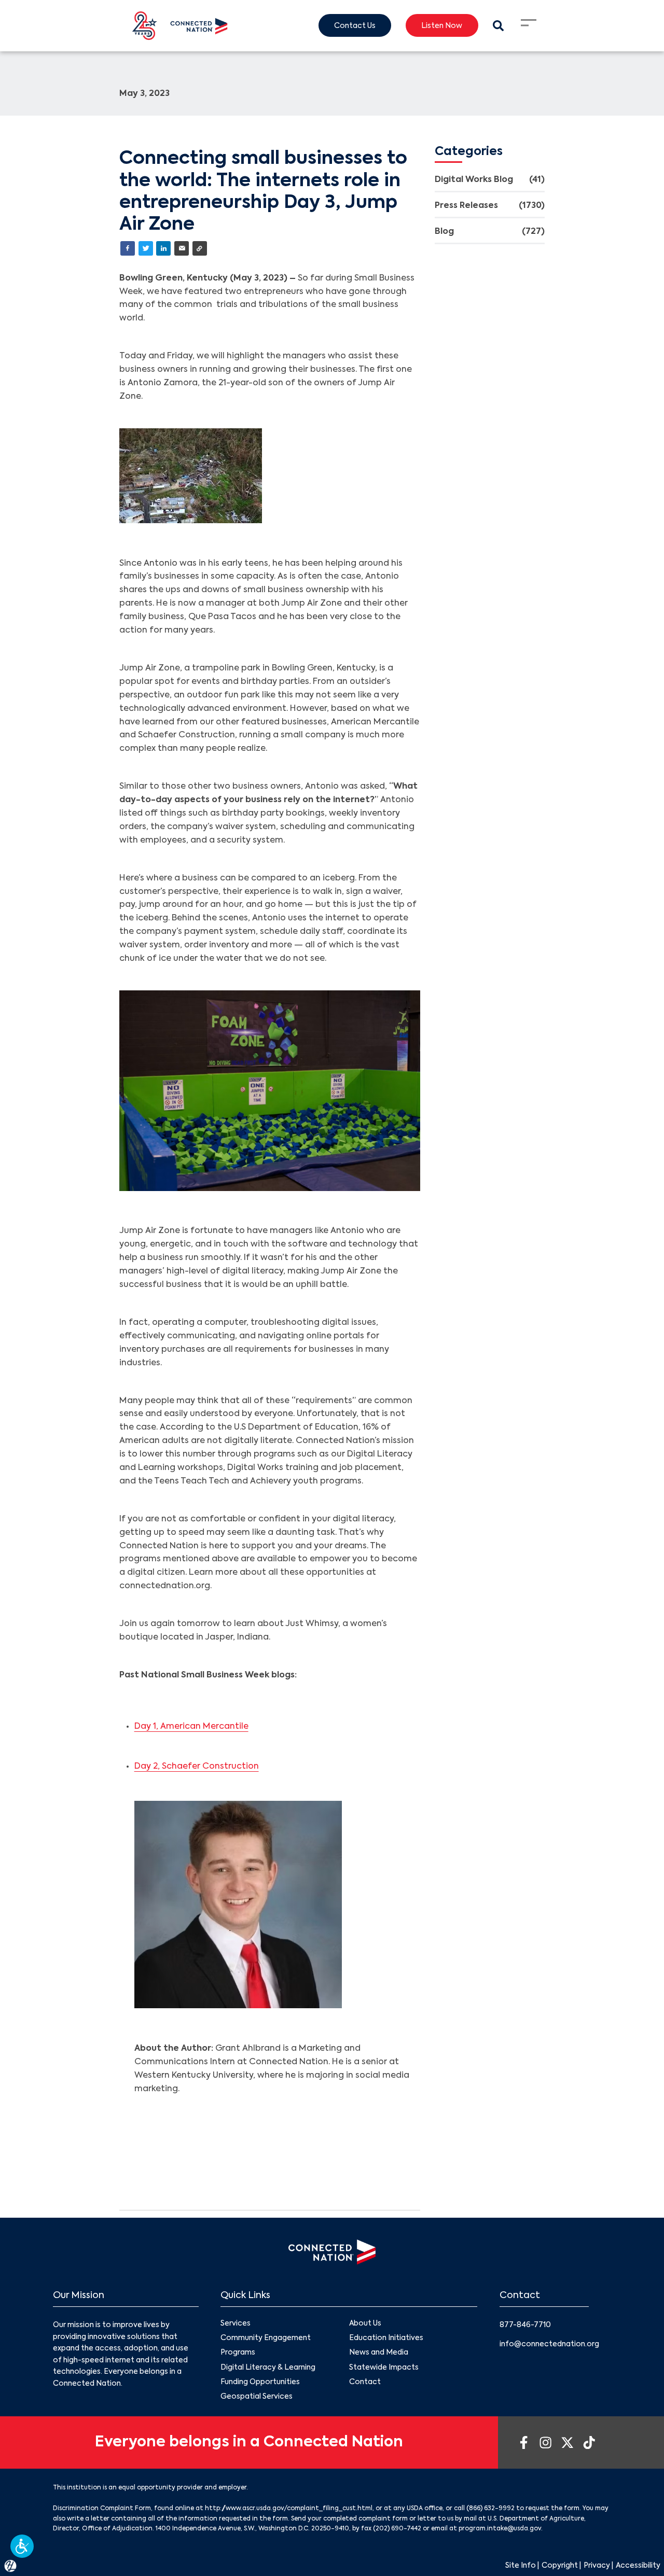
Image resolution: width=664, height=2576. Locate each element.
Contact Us (355, 26)
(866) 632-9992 (490, 2509)
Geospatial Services (257, 2397)
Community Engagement (266, 2338)
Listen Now (442, 26)
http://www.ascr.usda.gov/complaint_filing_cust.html (289, 2509)
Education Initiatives (386, 2338)
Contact (365, 2382)
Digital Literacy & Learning (268, 2368)
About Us (365, 2323)
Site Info (521, 2566)
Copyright (560, 2566)
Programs (238, 2353)
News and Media (379, 2353)
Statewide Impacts (384, 2368)
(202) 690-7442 (397, 2529)
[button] (22, 2546)
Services (236, 2323)
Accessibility (638, 2566)
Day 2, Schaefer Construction (197, 1767)
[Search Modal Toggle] (498, 26)
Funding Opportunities (260, 2382)
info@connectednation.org (549, 2344)
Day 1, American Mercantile (191, 1727)
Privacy (597, 2566)
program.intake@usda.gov (500, 2529)
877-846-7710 (525, 2325)
